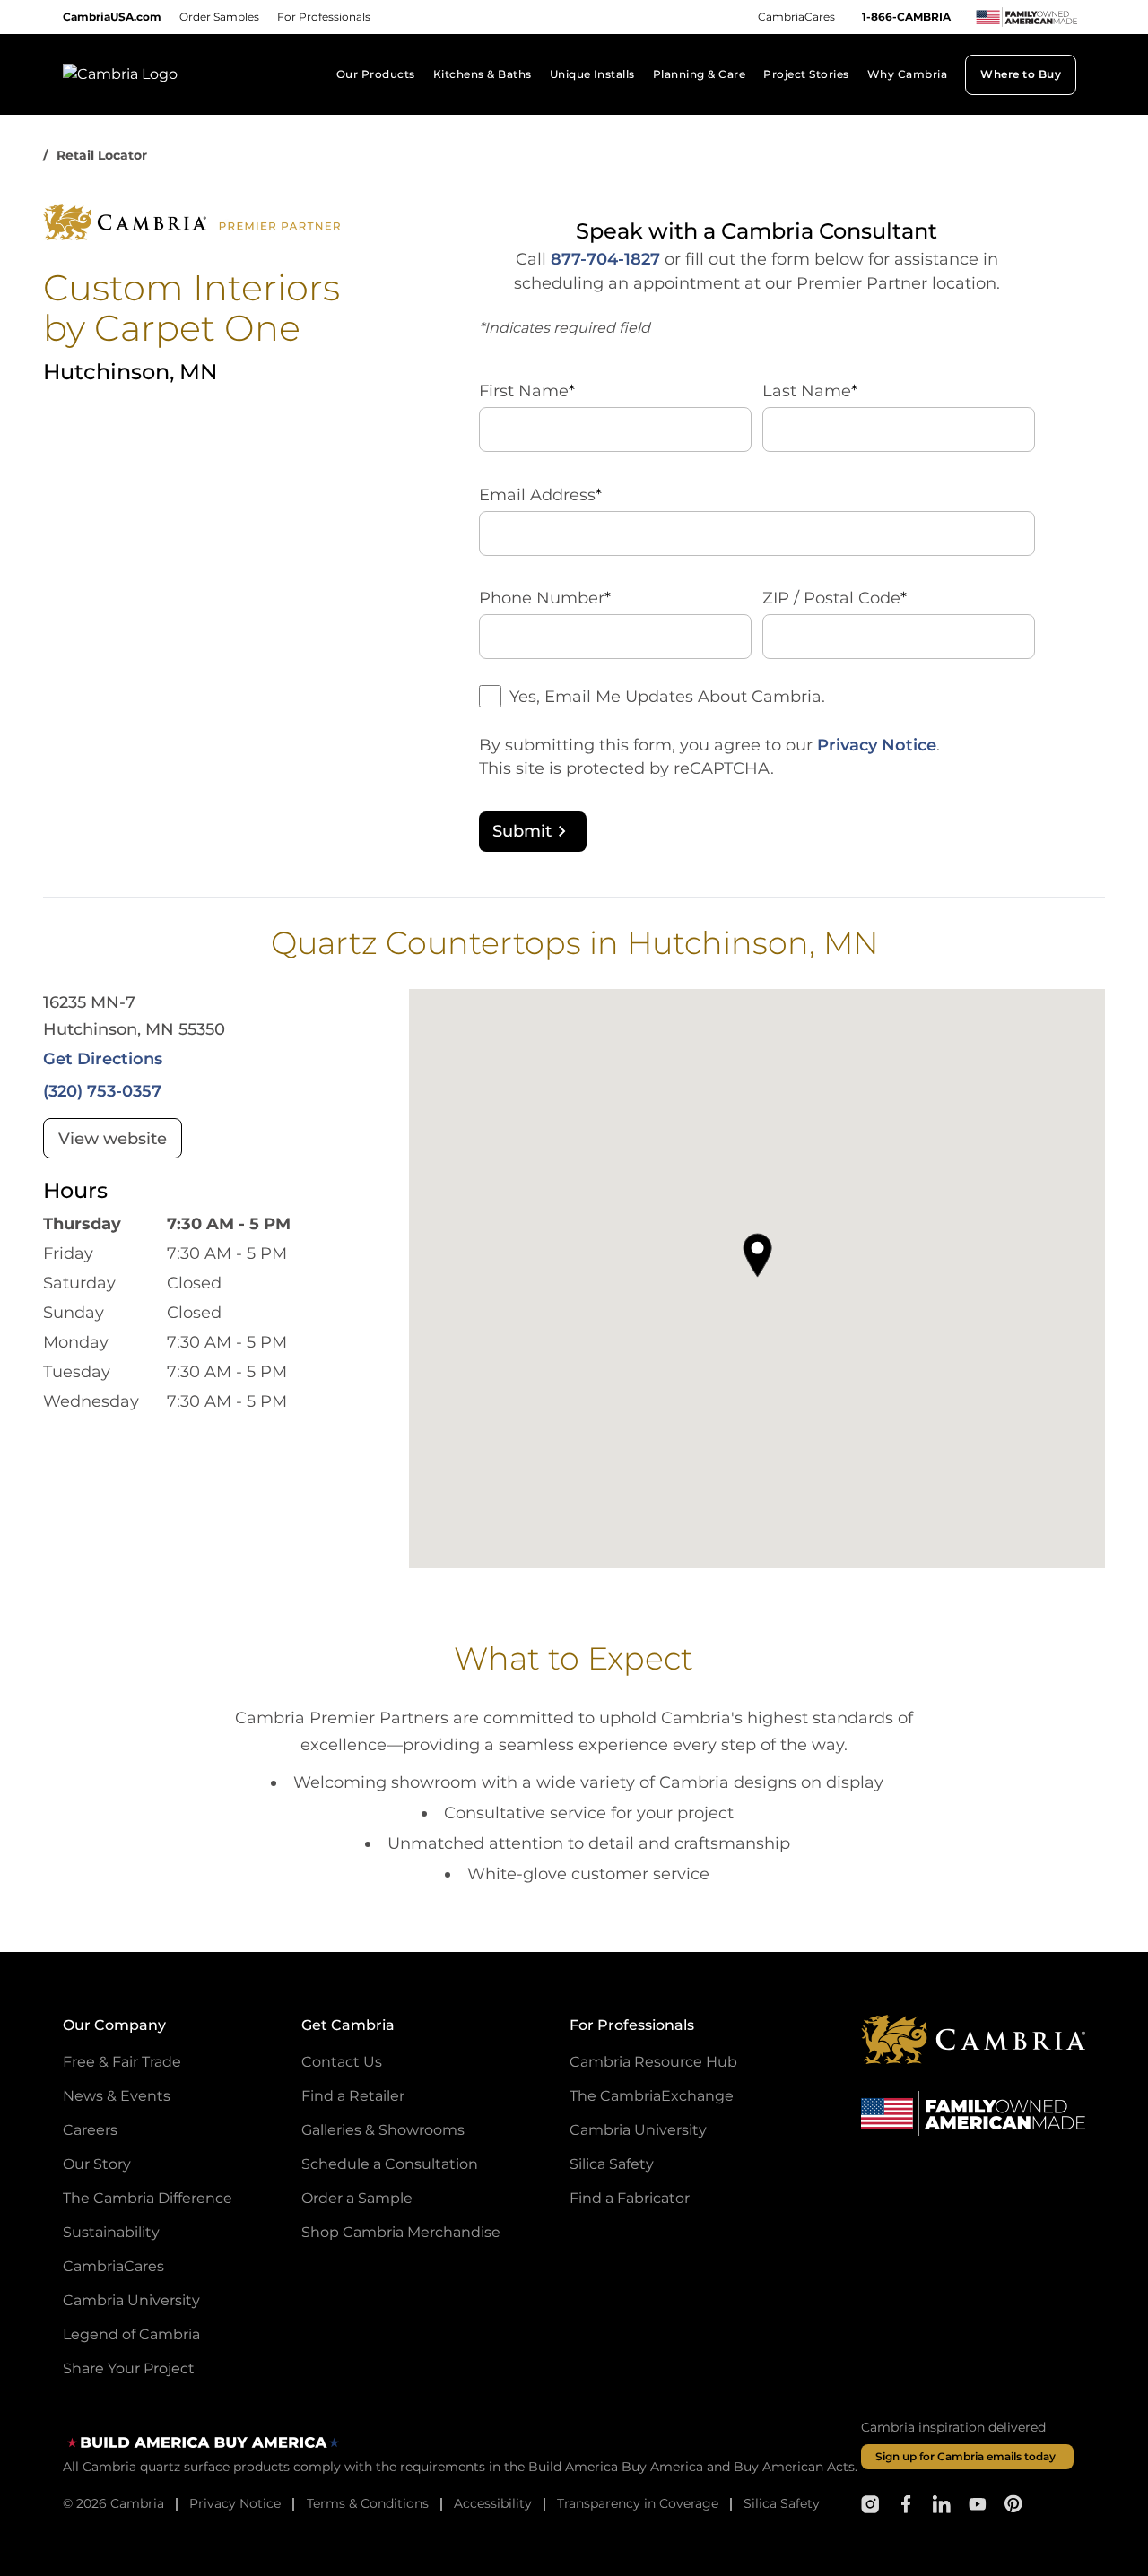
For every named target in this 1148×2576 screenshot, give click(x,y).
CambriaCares (796, 17)
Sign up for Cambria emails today (965, 2456)
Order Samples (219, 17)
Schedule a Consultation (390, 2164)
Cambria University (131, 2300)
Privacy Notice (877, 745)
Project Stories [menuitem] (806, 74)
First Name (527, 391)
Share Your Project (129, 2368)
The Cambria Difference (148, 2198)
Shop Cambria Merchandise (401, 2232)
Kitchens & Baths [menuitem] (483, 74)
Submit (522, 831)
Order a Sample (357, 2198)
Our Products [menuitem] (376, 74)
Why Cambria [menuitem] (907, 74)
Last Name (810, 391)
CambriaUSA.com (112, 17)
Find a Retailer (353, 2096)
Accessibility (493, 2503)
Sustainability (111, 2232)
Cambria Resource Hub (653, 2062)
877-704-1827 (605, 259)
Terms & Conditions (368, 2503)
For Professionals (324, 17)
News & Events (117, 2096)
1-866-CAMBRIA (906, 17)
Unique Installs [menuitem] (592, 74)
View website (113, 1139)
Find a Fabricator (630, 2198)
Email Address (540, 495)
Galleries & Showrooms (383, 2130)
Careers (90, 2130)
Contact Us (342, 2062)
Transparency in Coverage (638, 2503)
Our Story (97, 2164)
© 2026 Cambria (113, 2503)
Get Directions (103, 1059)
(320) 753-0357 (102, 1091)
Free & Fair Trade (122, 2062)
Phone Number (545, 598)
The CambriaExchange (652, 2096)
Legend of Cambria (131, 2334)
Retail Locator (102, 155)
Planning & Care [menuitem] (699, 74)
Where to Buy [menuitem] (1021, 74)
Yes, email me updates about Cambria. (667, 697)
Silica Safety (612, 2164)
